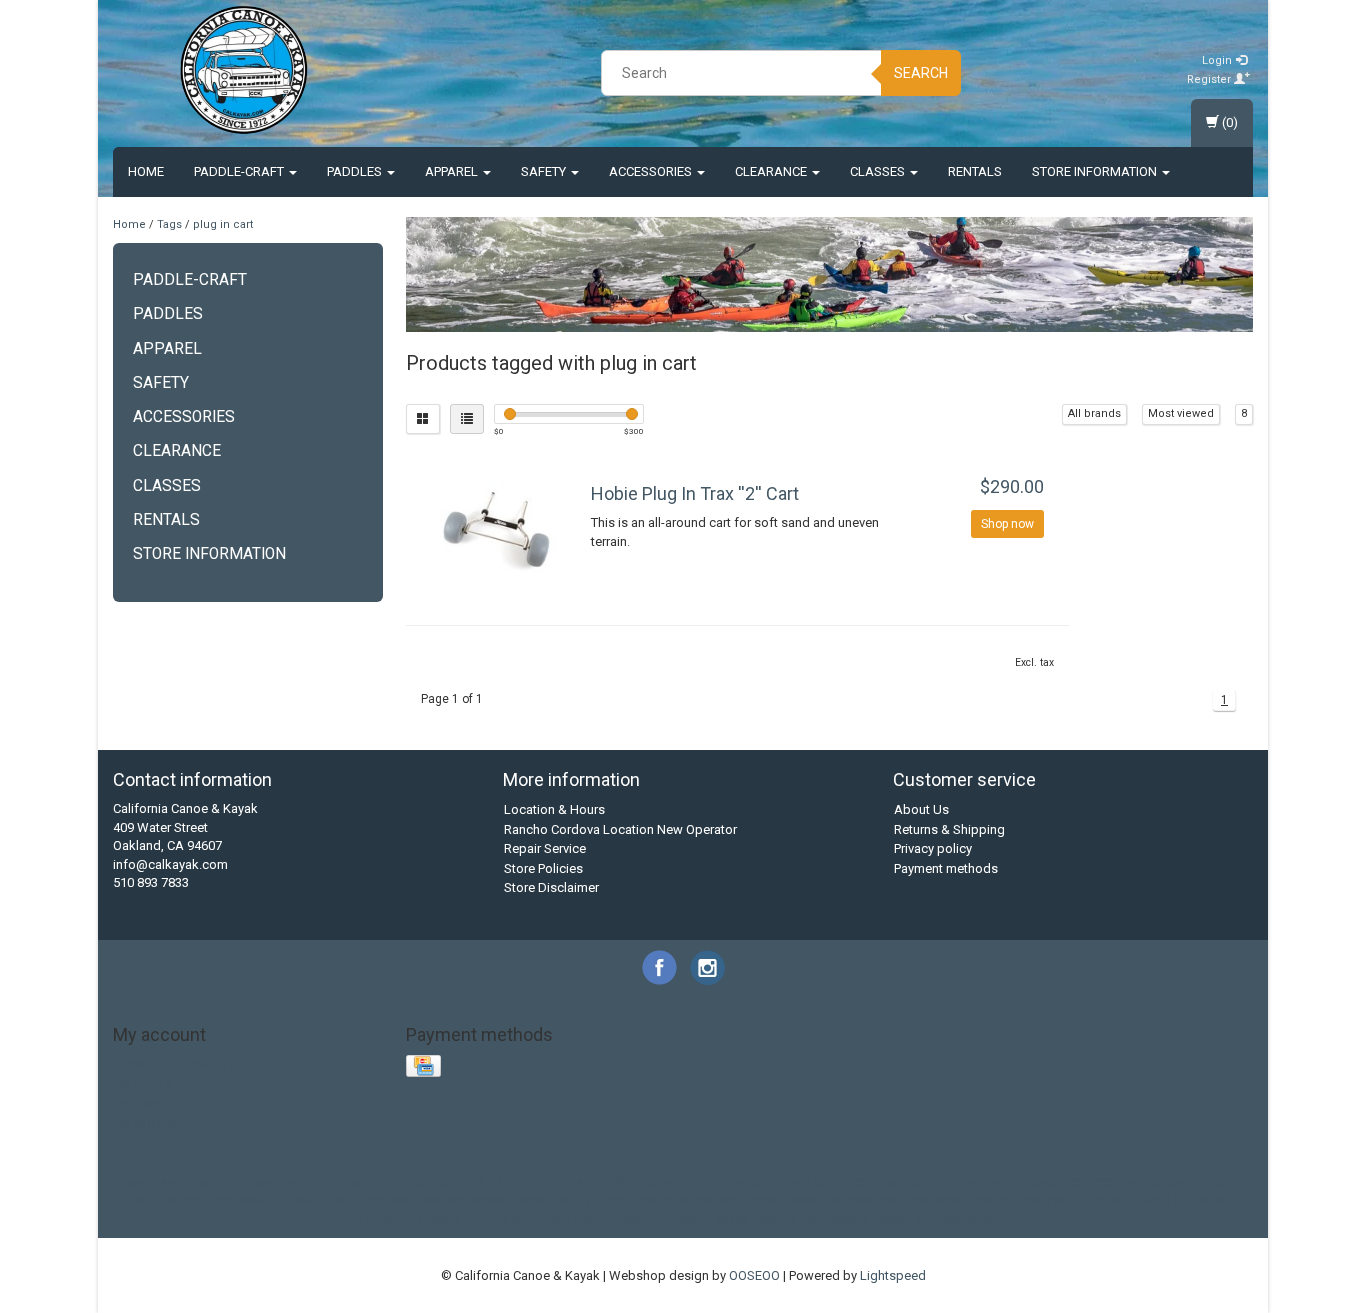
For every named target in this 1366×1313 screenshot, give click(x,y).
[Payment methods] (425, 1066)
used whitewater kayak (683, 1218)
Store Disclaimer (551, 887)
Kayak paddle (284, 1181)
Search (921, 73)
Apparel (453, 171)
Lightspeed (893, 1275)
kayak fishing (552, 1199)
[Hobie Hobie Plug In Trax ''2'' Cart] (496, 529)
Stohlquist (644, 1181)
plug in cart (223, 224)
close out (805, 1181)
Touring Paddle (726, 1181)
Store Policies (543, 868)
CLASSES (879, 171)
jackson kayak (463, 1199)
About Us (921, 809)
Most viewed (1181, 413)
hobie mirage (166, 1199)
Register (1210, 79)
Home (146, 171)
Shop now (1007, 524)
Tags (169, 224)
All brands (1094, 413)
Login (1218, 60)
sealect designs (1019, 1199)
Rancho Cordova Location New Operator (620, 829)
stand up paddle (1185, 1199)
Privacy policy (933, 848)
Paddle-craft (240, 171)
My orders (143, 1083)
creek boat (872, 1181)
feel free (1088, 1181)
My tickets (143, 1103)
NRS (472, 1181)
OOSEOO (754, 1275)
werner (777, 1218)
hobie (1222, 1181)
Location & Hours (554, 809)
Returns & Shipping (949, 829)
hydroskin (241, 1199)
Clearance (772, 171)
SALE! (543, 1181)
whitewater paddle (968, 1218)
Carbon (215, 1181)
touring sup (501, 1218)
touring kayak (420, 1218)
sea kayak (935, 1199)
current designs (957, 1181)
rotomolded (862, 1199)
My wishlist (146, 1122)
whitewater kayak (856, 1218)
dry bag (1033, 1181)
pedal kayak (784, 1199)
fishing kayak (1159, 1181)
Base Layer (153, 1181)
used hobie (575, 1218)
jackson (390, 1199)
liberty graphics (643, 1199)
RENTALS (975, 171)
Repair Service (545, 848)
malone (718, 1199)
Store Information (1096, 171)
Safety (545, 171)
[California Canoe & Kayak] (244, 70)
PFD (505, 1181)
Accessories (652, 171)
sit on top (1101, 1199)
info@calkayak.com (170, 864)
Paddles (356, 171)
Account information (173, 1064)
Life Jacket (419, 1181)
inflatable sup (318, 1199)
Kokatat (355, 1181)
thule (358, 1218)
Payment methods (946, 868)
